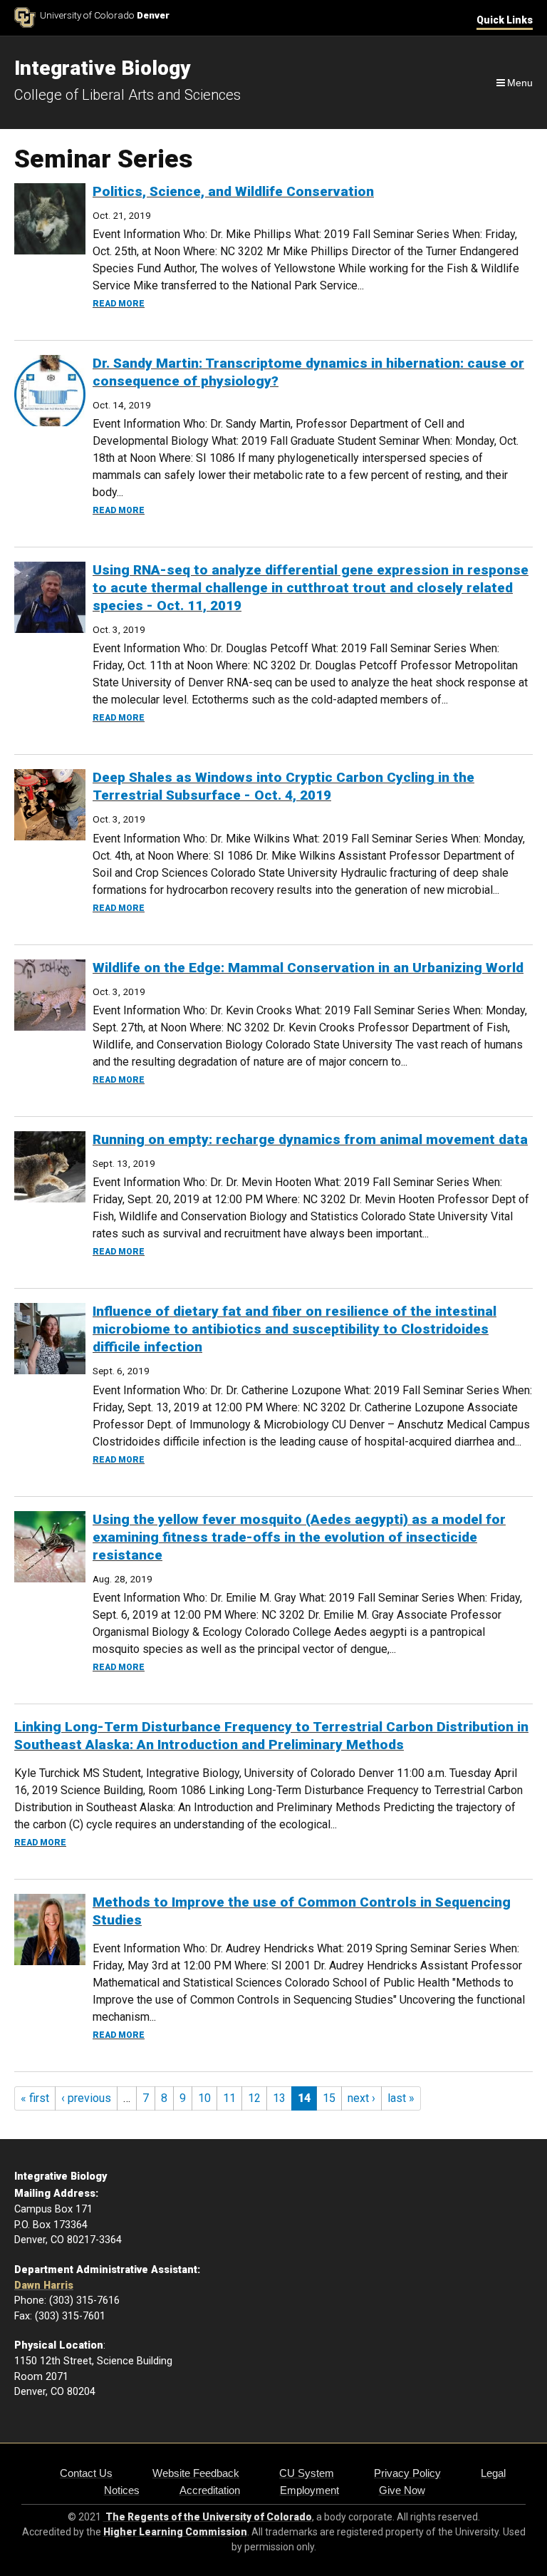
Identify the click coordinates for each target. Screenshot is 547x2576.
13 (279, 2098)
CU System (307, 2473)
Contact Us (86, 2473)
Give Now (402, 2490)
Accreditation (210, 2490)
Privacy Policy (407, 2473)
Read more (119, 304)
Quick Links (505, 20)
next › (361, 2098)
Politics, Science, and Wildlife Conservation (233, 191)
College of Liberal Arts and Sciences (127, 95)
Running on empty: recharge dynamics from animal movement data (310, 1139)
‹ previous (86, 2098)
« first (35, 2098)
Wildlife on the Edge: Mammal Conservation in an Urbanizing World (308, 968)
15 (329, 2098)
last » (401, 2098)
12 (254, 2098)
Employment (309, 2490)
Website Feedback (196, 2473)
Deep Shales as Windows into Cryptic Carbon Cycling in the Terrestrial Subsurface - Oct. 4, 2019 (283, 786)
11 (229, 2098)
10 (204, 2098)
